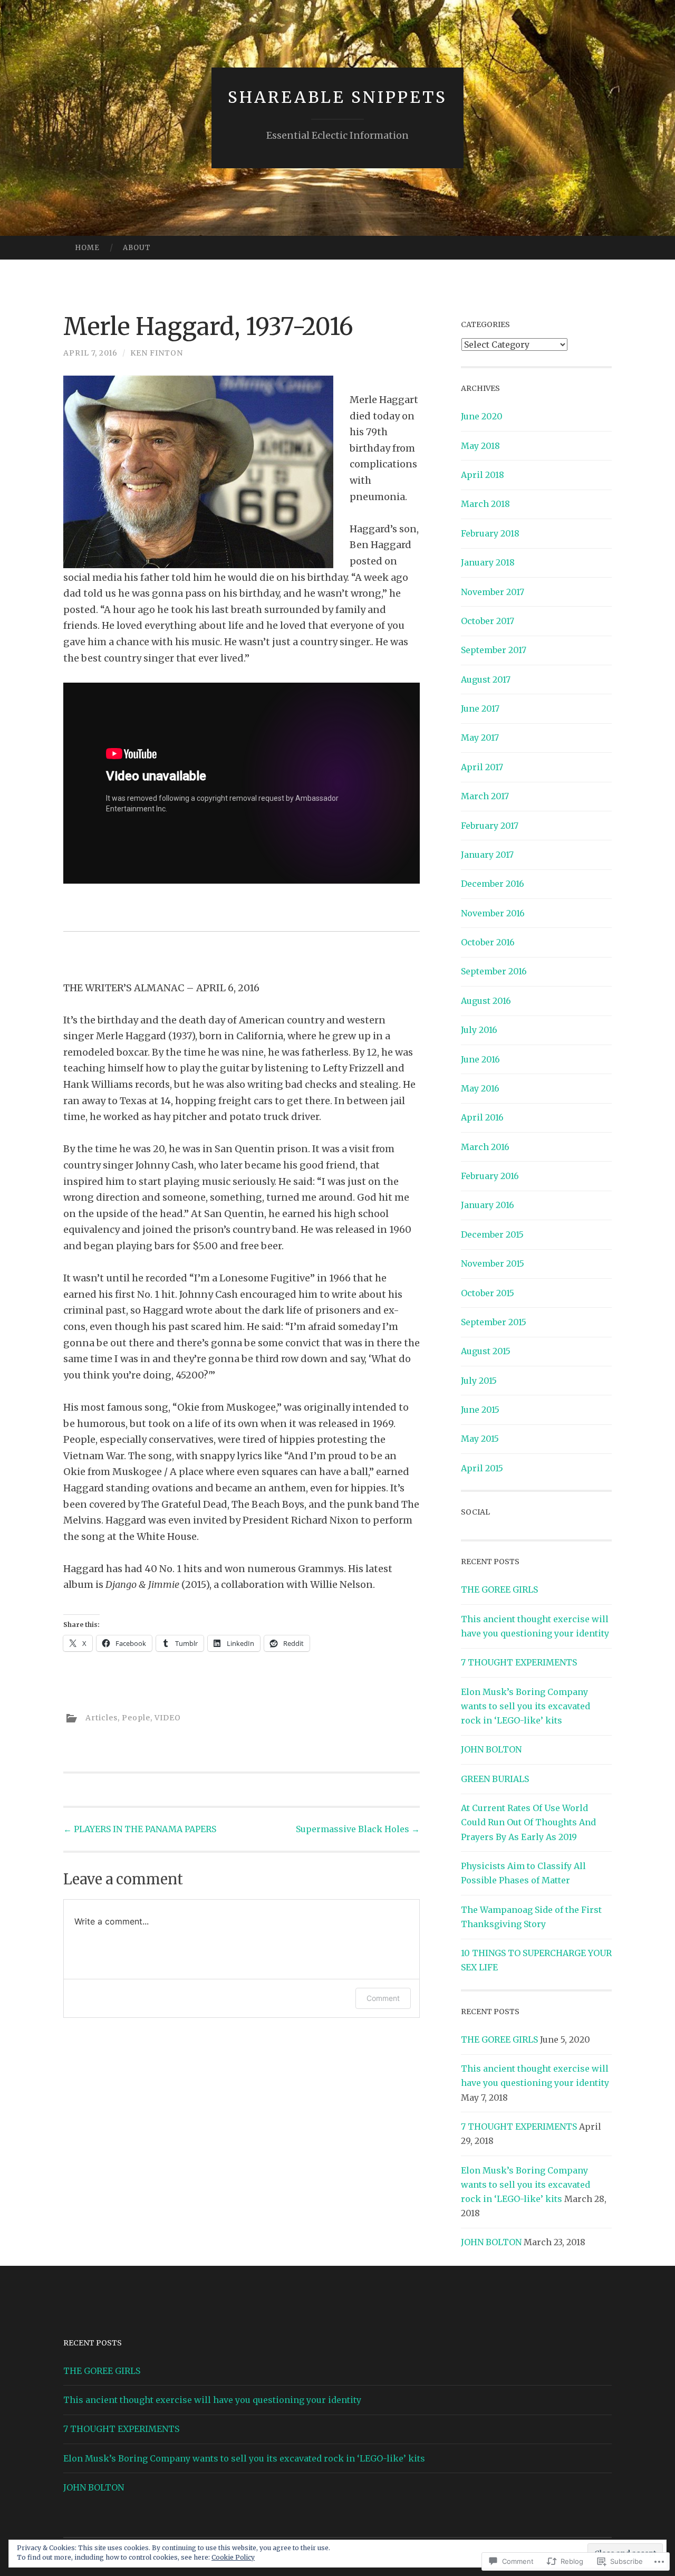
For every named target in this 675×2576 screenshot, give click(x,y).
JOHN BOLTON (491, 1749)
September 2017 (494, 650)
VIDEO (168, 1718)
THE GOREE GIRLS (499, 1589)
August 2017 (486, 679)
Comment (383, 1998)
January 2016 (488, 1205)
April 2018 (483, 475)
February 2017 (490, 826)
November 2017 (493, 592)
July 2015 (479, 1381)
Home (87, 248)
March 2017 (485, 796)
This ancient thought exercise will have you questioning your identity (212, 2400)
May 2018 (480, 446)
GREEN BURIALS (495, 1779)
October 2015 (488, 1293)
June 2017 (480, 708)
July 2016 (479, 1030)
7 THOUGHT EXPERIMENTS (519, 1662)
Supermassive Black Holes (358, 1829)
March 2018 (485, 504)
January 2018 (488, 562)
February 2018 (490, 533)
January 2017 (487, 855)
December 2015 (492, 1234)
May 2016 (480, 1088)
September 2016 (494, 971)
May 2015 (480, 1439)
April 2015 (482, 1468)
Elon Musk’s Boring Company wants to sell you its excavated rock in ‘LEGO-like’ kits (525, 1706)
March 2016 (485, 1147)
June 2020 (482, 416)
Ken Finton (157, 353)
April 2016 (482, 1117)
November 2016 (493, 913)
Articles (102, 1718)
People (136, 1718)
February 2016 (490, 1176)
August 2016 (486, 1001)
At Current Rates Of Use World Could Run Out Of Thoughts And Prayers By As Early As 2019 (528, 1822)
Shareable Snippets (337, 97)
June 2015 (480, 1410)
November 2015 (493, 1263)
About (137, 248)
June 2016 (480, 1059)
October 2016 (488, 942)
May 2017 (480, 738)
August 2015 (486, 1351)
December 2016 (493, 884)
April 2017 (482, 767)
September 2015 (494, 1322)
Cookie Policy (233, 2557)
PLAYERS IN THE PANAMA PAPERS (140, 1829)
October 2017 (488, 621)
